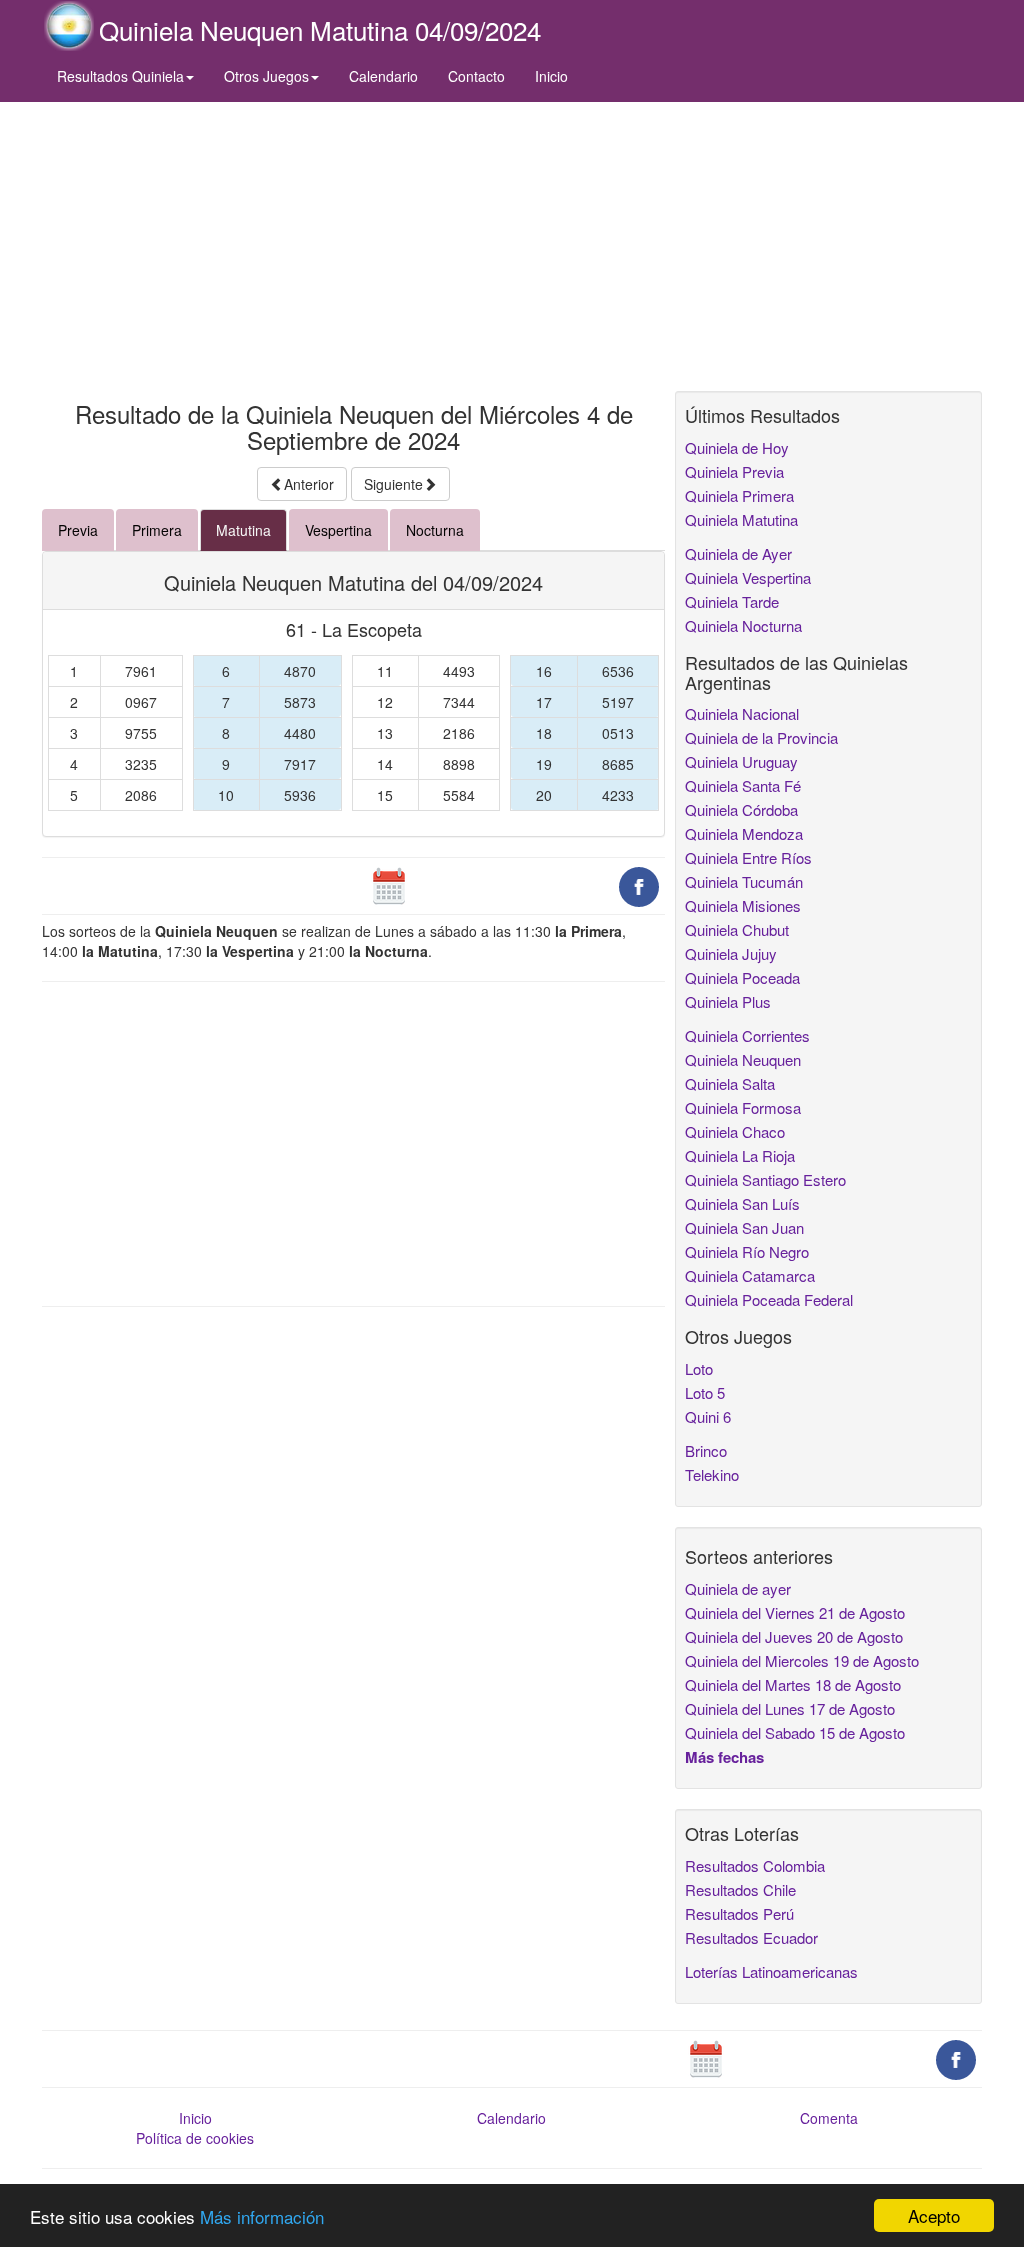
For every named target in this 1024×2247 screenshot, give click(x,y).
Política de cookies (195, 2138)
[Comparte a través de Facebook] (639, 884)
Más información (262, 2216)
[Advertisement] (353, 247)
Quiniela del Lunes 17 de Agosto (790, 1708)
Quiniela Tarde (732, 601)
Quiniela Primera (739, 495)
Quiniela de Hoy (737, 447)
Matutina (243, 530)
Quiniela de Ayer (738, 553)
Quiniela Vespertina (748, 577)
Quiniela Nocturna (743, 625)
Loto (699, 1368)
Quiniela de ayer (738, 1588)
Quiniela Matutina (741, 519)
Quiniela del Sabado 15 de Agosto (795, 1732)
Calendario (383, 76)
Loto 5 (705, 1392)
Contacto (476, 76)
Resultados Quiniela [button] (120, 76)
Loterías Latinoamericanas (771, 1971)
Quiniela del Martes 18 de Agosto (793, 1684)
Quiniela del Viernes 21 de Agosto (795, 1612)
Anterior (309, 484)
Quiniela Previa (734, 471)
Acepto (934, 2215)
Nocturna (435, 530)
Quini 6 (708, 1416)
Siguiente (393, 484)
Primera (157, 530)
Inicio (551, 76)
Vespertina (338, 530)
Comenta (829, 2118)
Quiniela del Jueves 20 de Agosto (794, 1636)
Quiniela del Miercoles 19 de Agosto (802, 1660)
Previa (78, 530)
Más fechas (724, 1757)
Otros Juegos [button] (266, 76)
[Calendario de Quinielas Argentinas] (389, 884)
